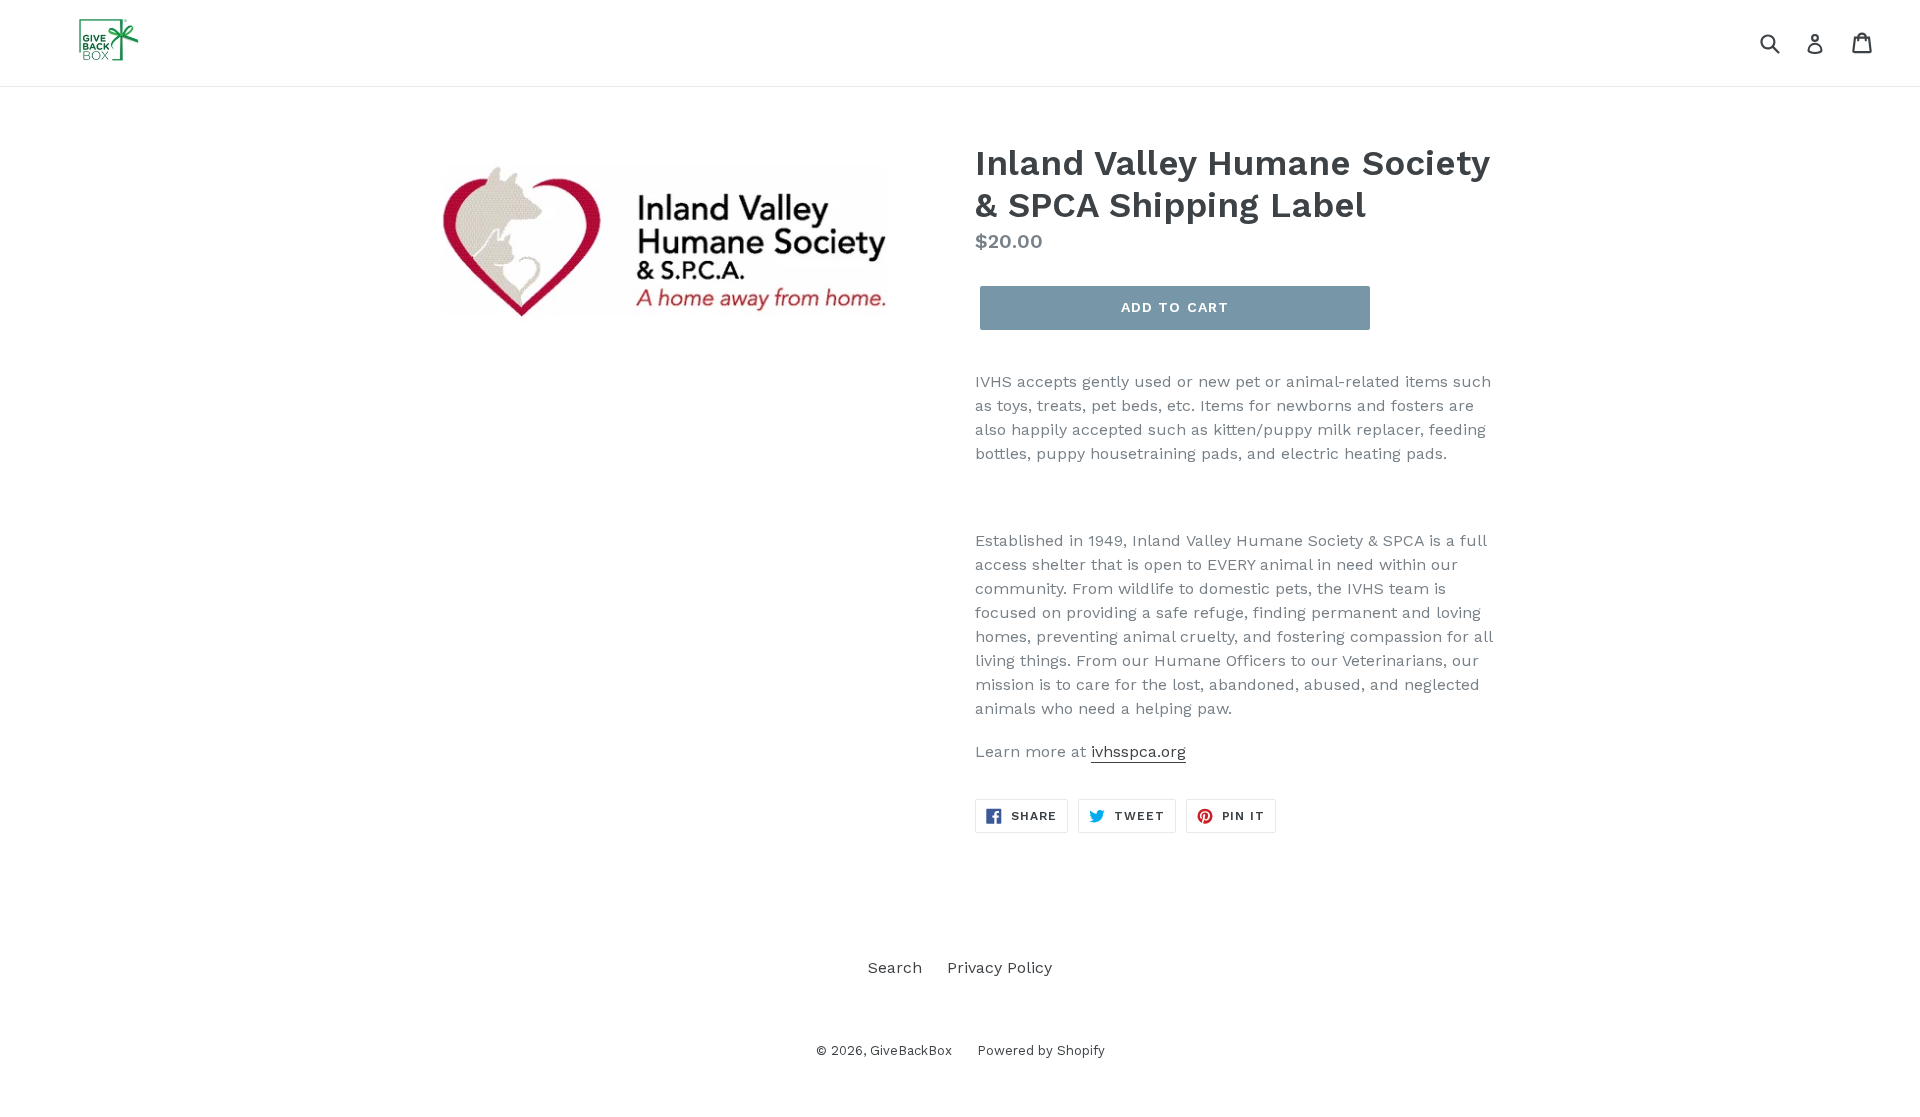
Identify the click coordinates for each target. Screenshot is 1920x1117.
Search (895, 967)
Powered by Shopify (1041, 1050)
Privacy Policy (999, 967)
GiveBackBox (911, 1050)
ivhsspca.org (1138, 751)
